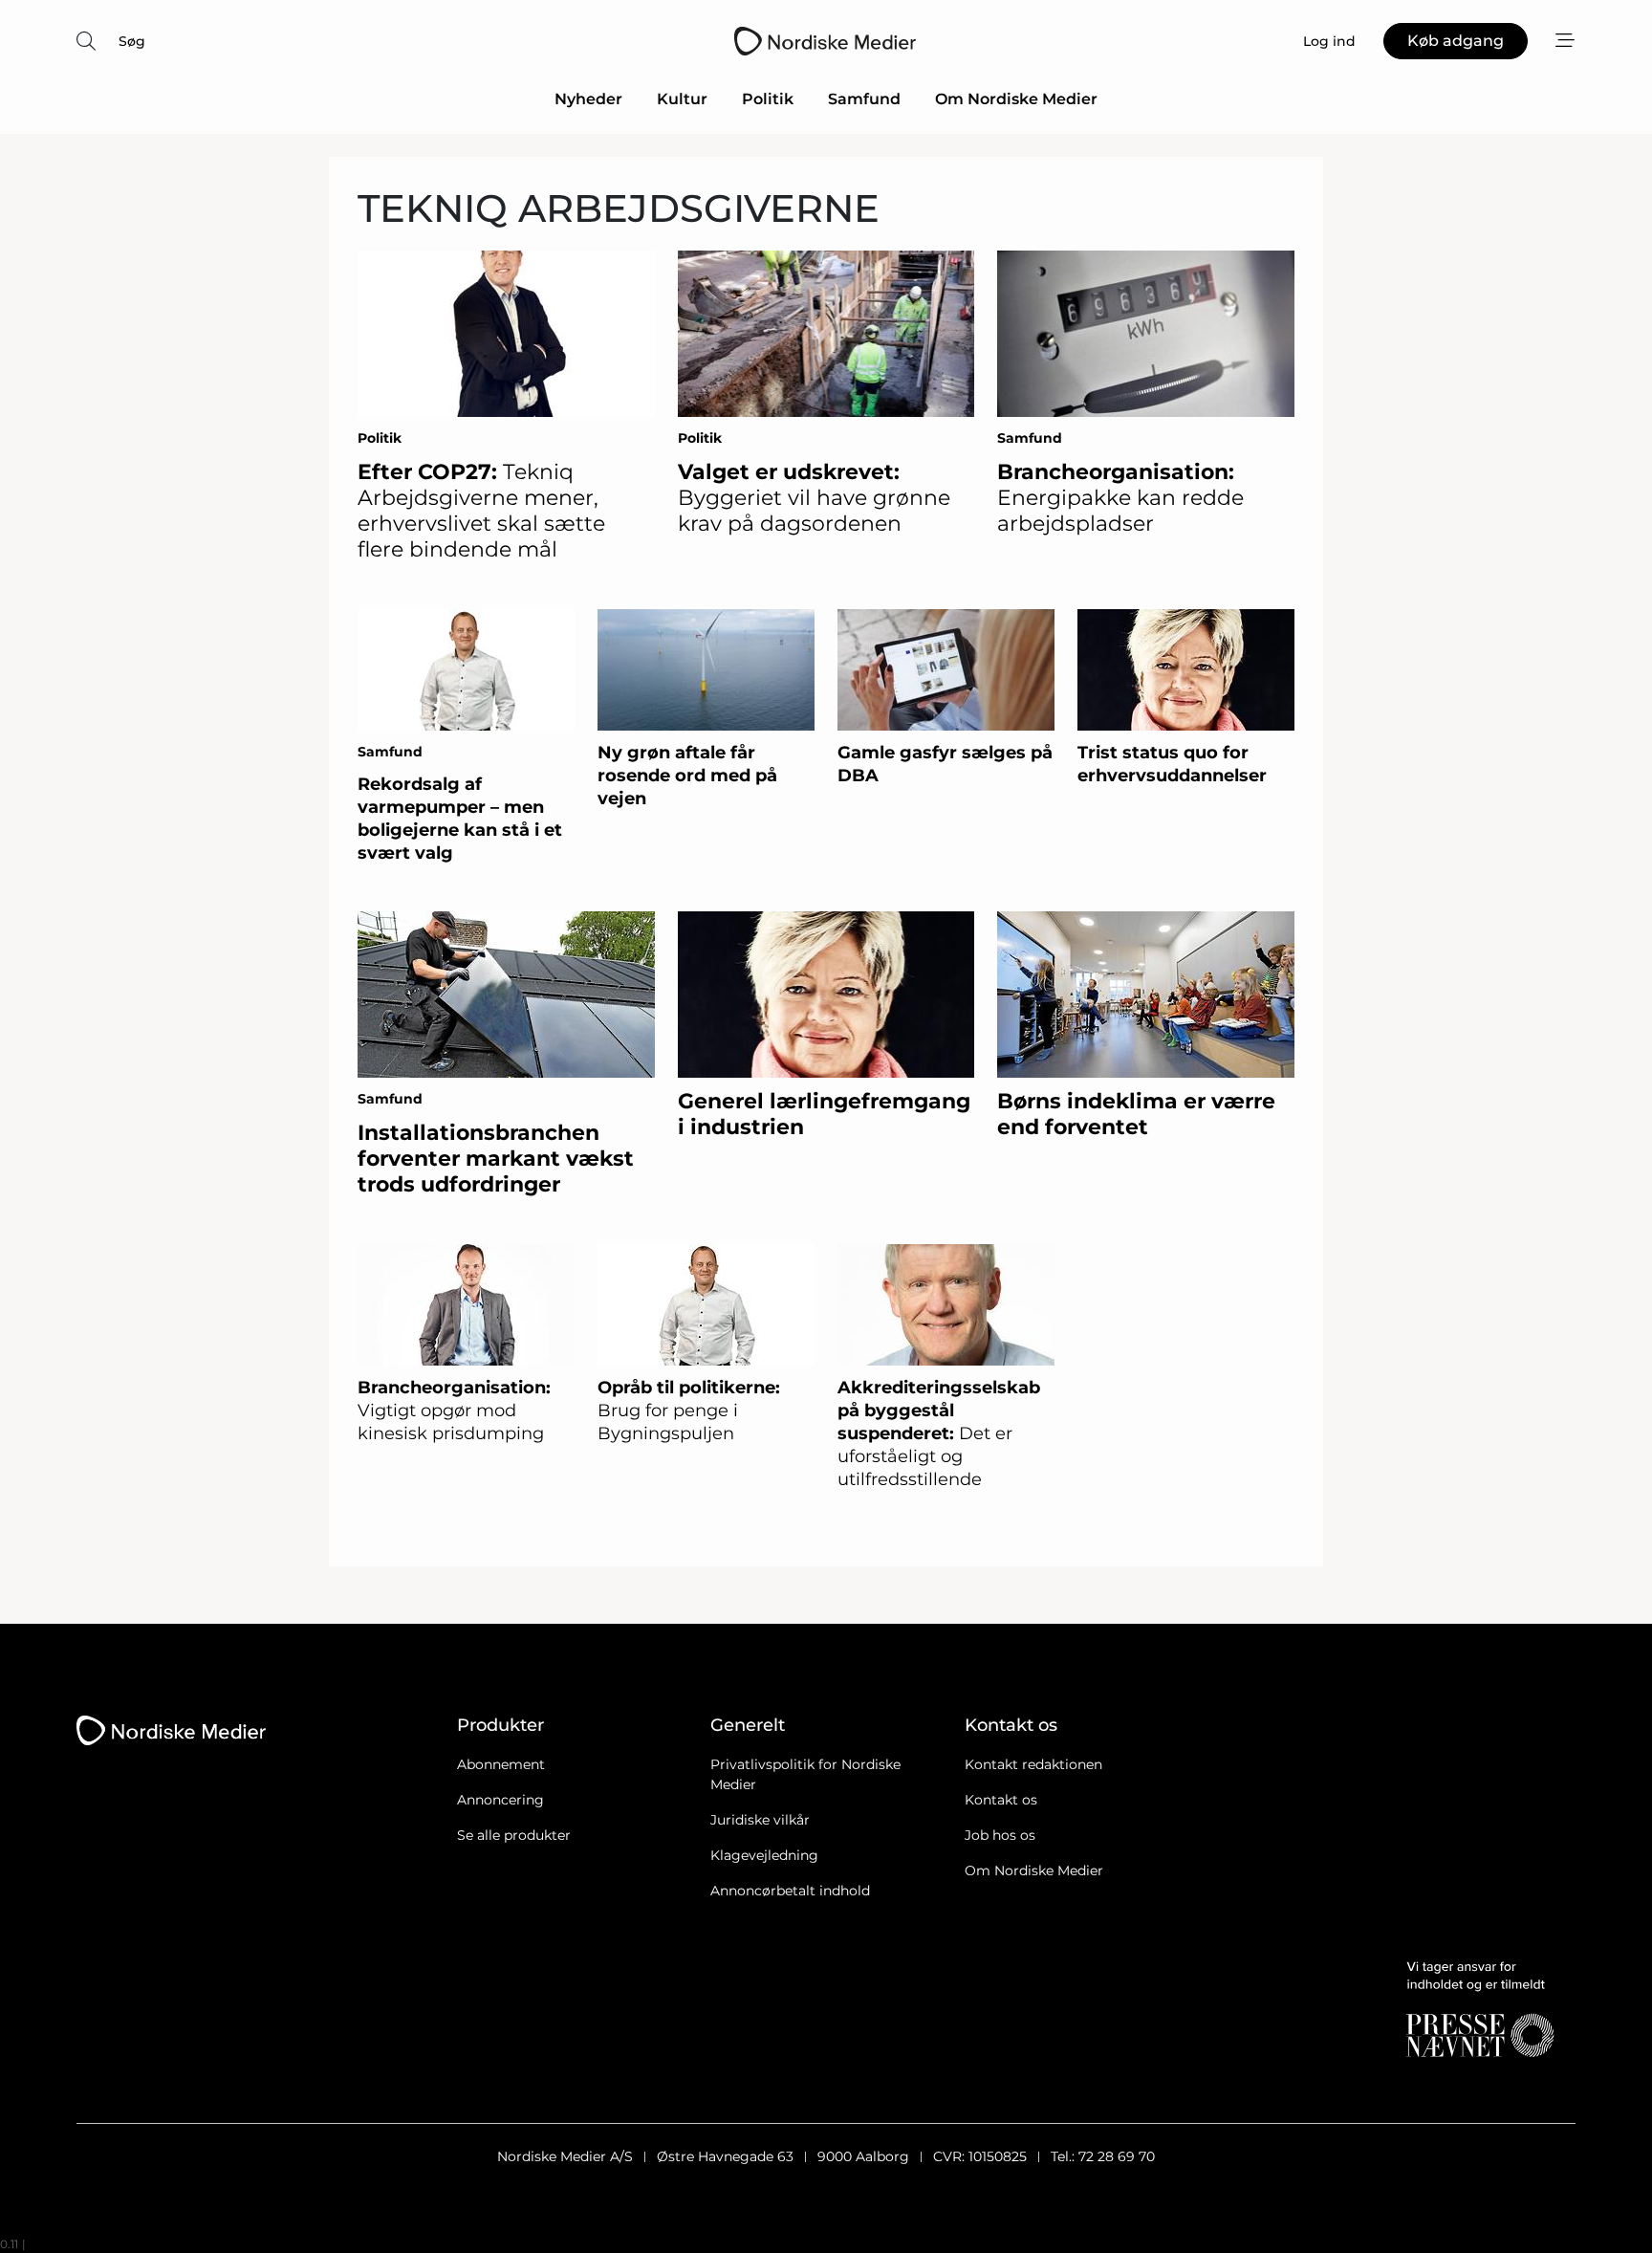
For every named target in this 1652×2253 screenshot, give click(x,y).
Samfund (864, 99)
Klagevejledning (764, 1855)
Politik (768, 99)
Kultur (682, 99)
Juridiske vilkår (760, 1820)
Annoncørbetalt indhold (790, 1891)
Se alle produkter (514, 1835)
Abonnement (501, 1764)
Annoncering (500, 1800)
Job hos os (1000, 1835)
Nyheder (588, 99)
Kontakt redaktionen (1033, 1764)
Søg (132, 41)
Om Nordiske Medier (1016, 99)
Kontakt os (1001, 1800)
